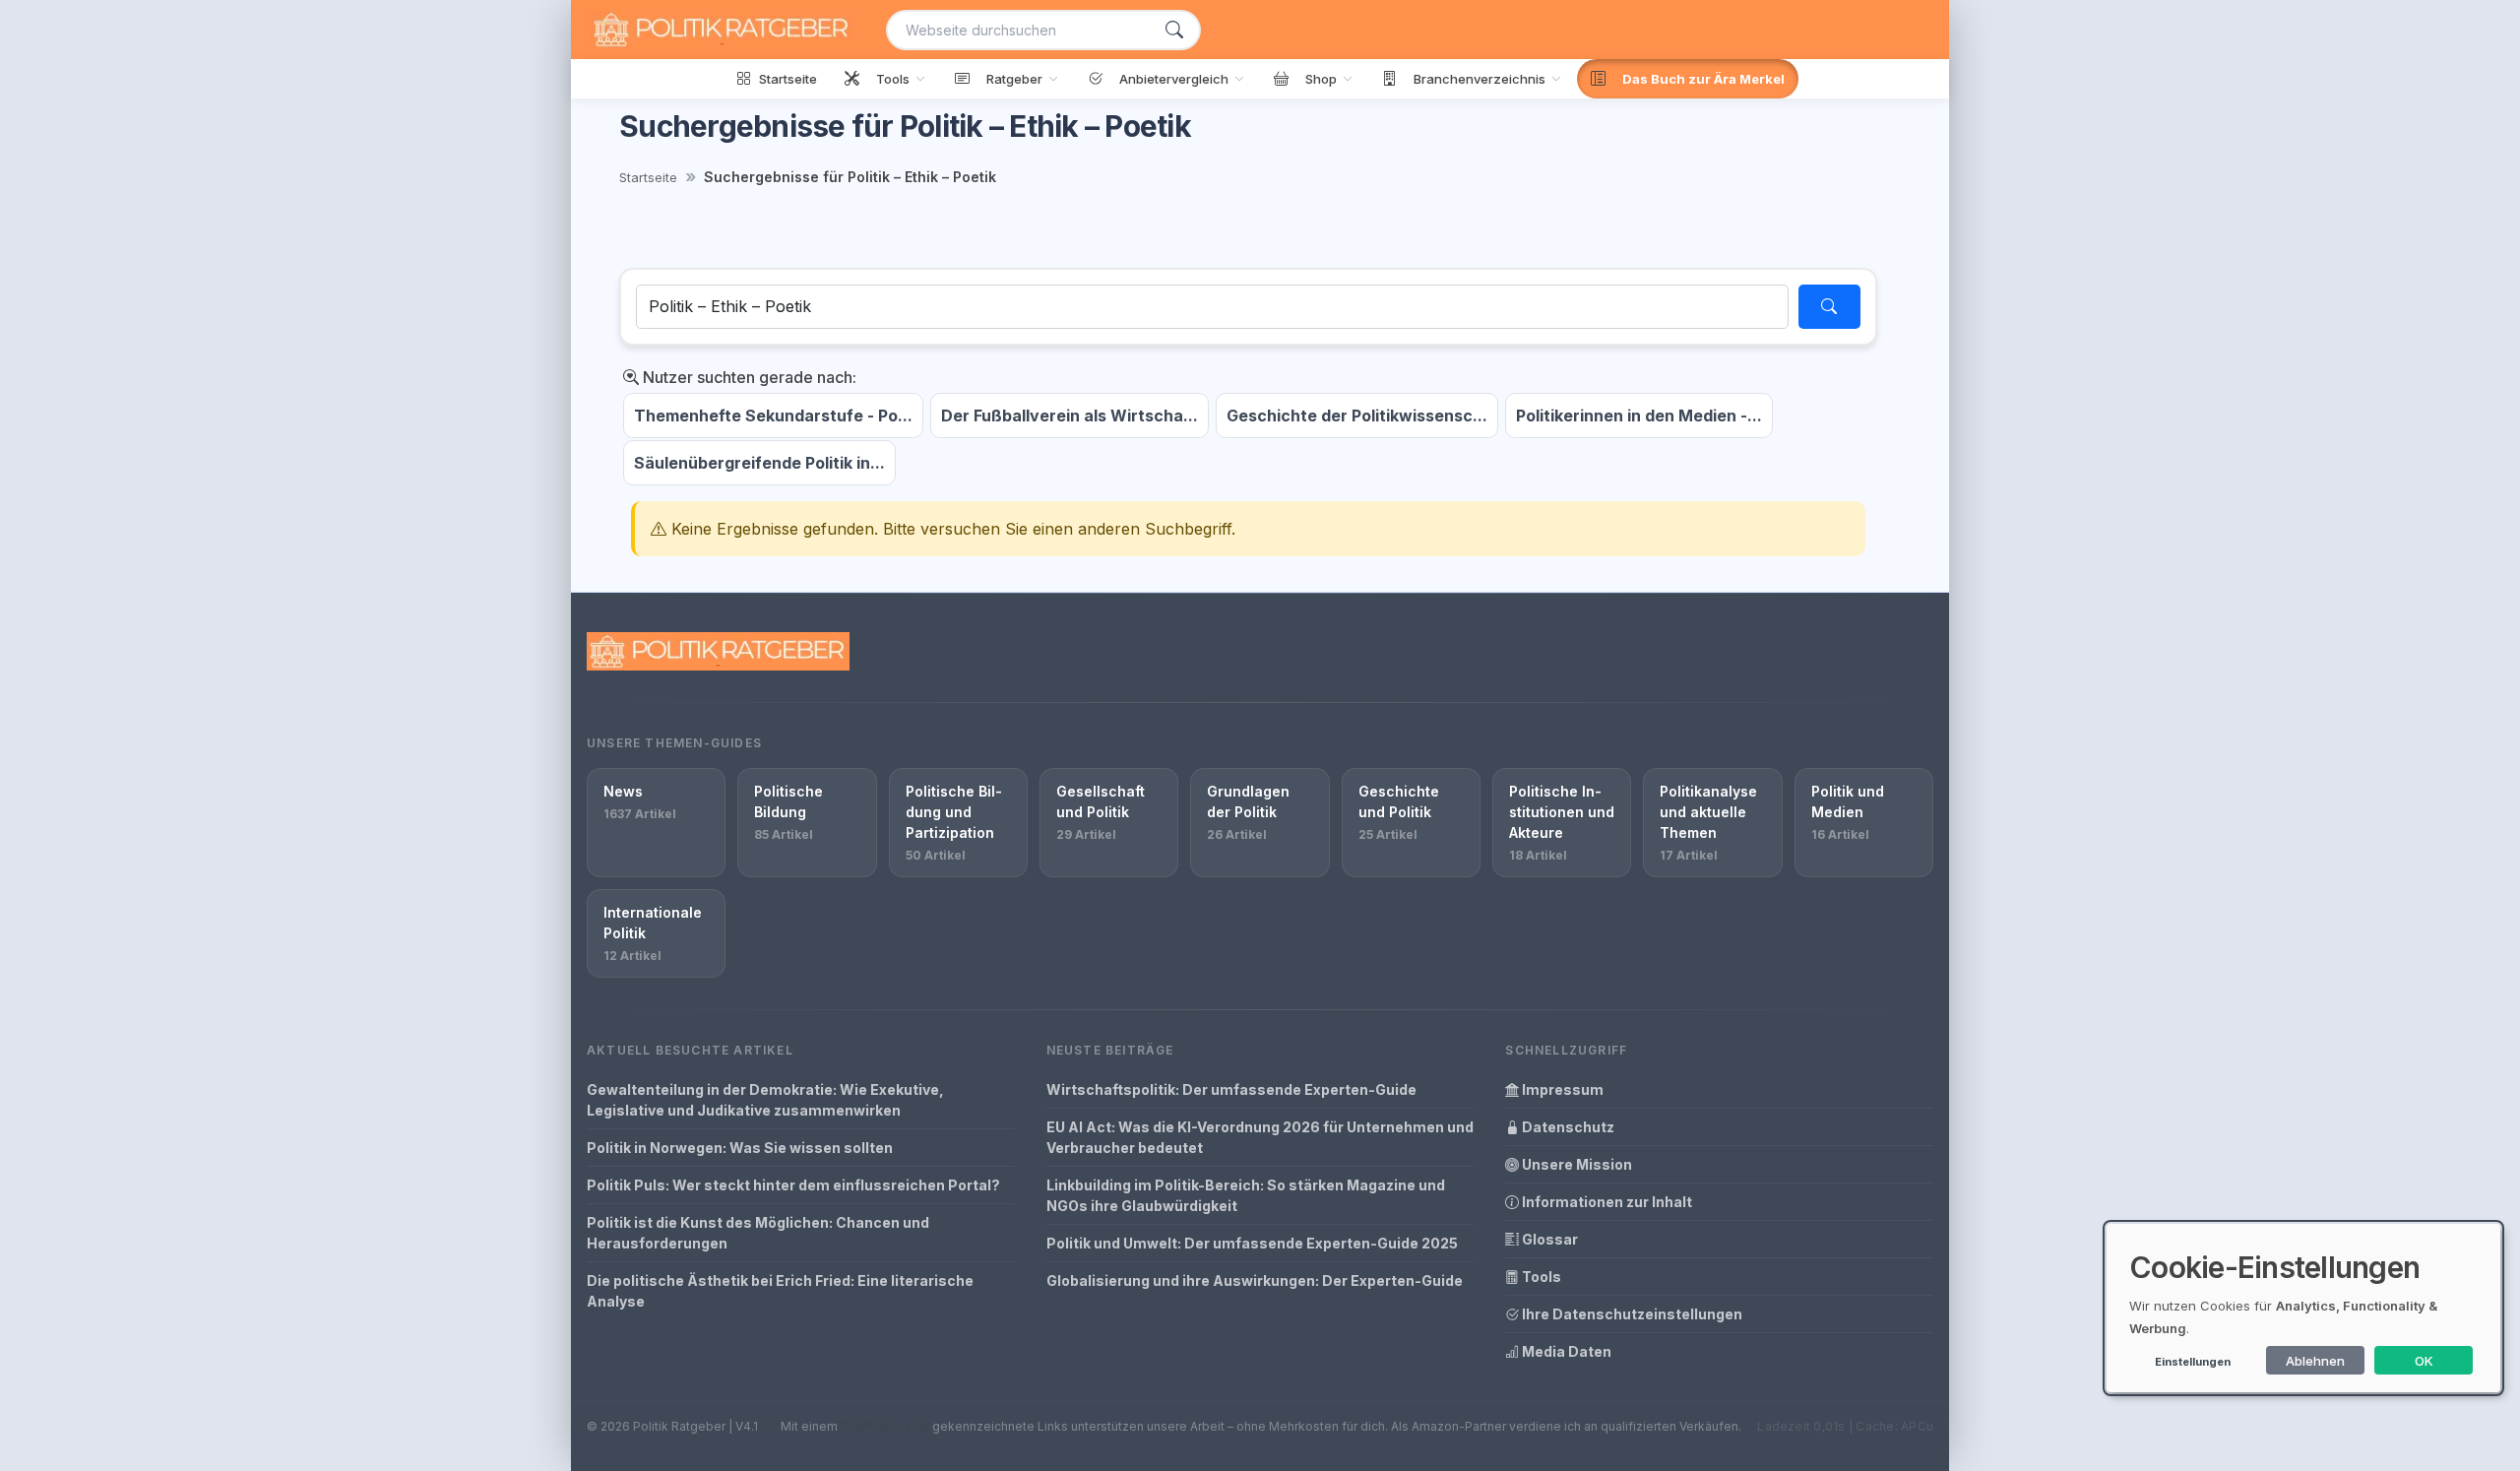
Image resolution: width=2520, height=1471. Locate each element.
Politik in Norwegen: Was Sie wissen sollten (740, 1148)
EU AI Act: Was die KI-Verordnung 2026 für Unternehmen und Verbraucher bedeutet (1260, 1137)
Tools (1540, 1277)
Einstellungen (2193, 1362)
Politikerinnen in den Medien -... (1639, 416)
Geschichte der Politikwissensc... (1357, 416)
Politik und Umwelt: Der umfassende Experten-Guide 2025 (1252, 1243)
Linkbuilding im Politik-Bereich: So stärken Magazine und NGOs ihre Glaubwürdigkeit (1246, 1195)
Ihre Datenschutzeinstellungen (1631, 1314)
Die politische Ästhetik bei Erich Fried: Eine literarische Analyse (780, 1291)
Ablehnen (2315, 1361)
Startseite (648, 177)
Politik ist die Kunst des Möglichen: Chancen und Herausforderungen (758, 1233)
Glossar (1548, 1239)
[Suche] (1174, 30)
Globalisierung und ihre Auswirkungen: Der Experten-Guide (1255, 1280)
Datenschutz (1567, 1127)
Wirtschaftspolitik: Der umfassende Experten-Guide (1231, 1089)
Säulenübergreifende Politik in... (759, 463)
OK (2424, 1361)
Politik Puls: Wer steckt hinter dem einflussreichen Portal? (793, 1185)
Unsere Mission (1575, 1164)
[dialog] (2303, 1308)
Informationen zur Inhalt (1606, 1202)
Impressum (1561, 1089)
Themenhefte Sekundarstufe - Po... (773, 416)
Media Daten (1565, 1351)
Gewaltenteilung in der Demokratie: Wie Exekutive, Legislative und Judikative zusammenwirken (765, 1100)
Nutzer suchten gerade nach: (748, 377)
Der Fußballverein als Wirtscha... (1070, 416)
